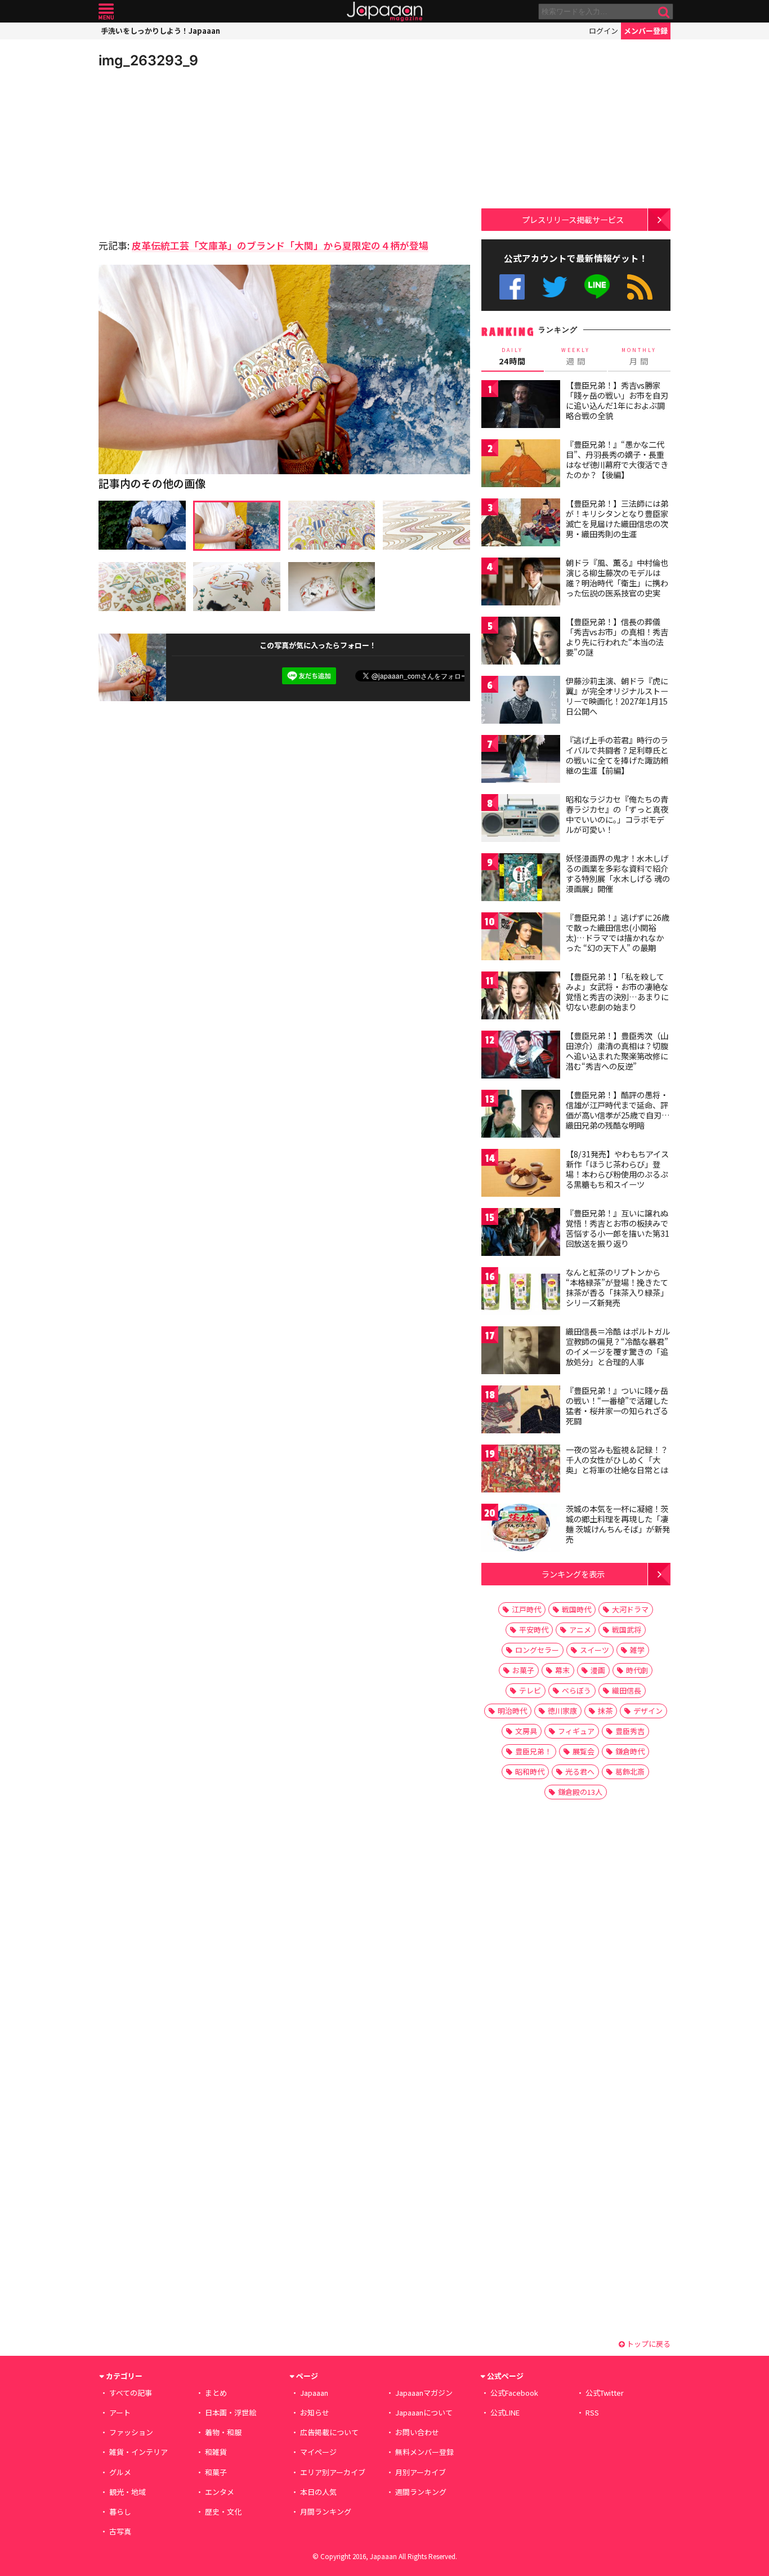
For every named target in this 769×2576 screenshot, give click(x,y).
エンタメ (220, 2492)
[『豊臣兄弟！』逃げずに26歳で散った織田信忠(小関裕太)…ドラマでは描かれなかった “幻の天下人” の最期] (521, 938)
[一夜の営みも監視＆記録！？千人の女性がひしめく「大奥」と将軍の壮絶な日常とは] (521, 1470)
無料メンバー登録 (424, 2452)
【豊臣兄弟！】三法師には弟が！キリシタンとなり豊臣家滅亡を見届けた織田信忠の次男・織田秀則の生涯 (617, 518)
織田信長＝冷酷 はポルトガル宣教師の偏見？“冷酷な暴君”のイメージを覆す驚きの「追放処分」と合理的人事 (618, 1346)
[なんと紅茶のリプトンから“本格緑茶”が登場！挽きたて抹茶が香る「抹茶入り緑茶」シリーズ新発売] (521, 1293)
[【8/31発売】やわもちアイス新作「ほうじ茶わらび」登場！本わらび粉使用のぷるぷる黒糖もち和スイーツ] (521, 1175)
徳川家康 (562, 1711)
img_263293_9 (148, 60)
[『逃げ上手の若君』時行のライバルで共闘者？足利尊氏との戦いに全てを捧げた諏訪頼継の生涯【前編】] (521, 761)
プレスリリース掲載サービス (573, 219)
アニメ (580, 1630)
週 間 (576, 356)
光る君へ (580, 1771)
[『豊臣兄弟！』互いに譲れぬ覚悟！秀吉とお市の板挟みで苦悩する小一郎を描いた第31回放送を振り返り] (521, 1234)
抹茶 (605, 1711)
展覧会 (584, 1751)
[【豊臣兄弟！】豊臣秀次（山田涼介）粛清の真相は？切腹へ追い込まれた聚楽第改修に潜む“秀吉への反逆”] (521, 1056)
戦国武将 (627, 1630)
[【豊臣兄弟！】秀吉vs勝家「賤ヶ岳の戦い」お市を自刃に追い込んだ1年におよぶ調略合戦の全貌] (521, 406)
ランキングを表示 (573, 1574)
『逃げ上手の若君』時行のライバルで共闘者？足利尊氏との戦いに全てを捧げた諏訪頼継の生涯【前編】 (617, 755)
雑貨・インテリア (138, 2452)
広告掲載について (329, 2432)
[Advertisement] (191, 152)
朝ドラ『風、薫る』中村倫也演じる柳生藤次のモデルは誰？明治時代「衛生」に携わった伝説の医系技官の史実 (617, 578)
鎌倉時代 (630, 1751)
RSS (640, 287)
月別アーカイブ (421, 2472)
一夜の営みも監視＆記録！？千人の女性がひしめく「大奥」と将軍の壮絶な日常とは (617, 1459)
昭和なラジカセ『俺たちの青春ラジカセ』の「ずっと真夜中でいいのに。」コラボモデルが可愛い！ (617, 814)
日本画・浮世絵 (231, 2412)
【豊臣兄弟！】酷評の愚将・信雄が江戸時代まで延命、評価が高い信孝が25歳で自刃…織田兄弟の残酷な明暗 (618, 1110)
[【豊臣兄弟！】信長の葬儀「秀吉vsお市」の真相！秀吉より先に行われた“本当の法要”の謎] (521, 642)
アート (120, 2412)
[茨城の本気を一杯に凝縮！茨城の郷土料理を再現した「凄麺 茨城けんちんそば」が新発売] (521, 1529)
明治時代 (512, 1711)
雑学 (637, 1650)
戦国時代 (576, 1609)
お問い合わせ (417, 2432)
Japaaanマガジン (424, 2393)
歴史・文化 (223, 2512)
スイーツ (594, 1650)
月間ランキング (326, 2512)
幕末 (562, 1670)
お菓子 (523, 1670)
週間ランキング (421, 2492)
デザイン (648, 1711)
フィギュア (576, 1731)
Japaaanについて (424, 2412)
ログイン (603, 31)
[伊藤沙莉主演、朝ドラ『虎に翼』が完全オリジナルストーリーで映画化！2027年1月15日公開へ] (521, 701)
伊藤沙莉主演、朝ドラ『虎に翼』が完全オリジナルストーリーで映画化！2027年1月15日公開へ (617, 696)
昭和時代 (530, 1771)
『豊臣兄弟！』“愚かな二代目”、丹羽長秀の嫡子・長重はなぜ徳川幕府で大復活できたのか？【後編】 (617, 459)
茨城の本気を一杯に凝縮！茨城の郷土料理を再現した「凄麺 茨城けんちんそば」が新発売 (618, 1524)
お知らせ (315, 2412)
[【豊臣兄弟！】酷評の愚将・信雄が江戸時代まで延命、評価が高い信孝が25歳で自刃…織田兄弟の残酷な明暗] (521, 1115)
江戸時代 (526, 1609)
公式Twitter (555, 287)
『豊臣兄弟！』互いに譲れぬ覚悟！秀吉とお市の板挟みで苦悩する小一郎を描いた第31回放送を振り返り (618, 1228)
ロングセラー (537, 1650)
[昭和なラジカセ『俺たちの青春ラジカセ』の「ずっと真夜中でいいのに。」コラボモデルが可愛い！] (521, 820)
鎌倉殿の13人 (580, 1792)
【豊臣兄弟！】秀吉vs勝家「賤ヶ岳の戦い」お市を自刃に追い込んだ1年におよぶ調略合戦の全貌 (617, 400)
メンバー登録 (646, 31)
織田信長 (627, 1690)
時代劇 (637, 1670)
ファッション (131, 2432)
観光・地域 (128, 2492)
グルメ (120, 2472)
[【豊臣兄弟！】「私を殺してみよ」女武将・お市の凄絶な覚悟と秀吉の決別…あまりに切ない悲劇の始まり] (521, 997)
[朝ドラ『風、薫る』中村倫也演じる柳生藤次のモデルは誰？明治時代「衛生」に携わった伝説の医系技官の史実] (521, 583)
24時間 (512, 356)
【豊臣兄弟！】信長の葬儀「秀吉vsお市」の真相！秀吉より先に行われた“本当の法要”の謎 (617, 637)
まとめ (216, 2393)
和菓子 (216, 2472)
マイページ (318, 2452)
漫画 (598, 1670)
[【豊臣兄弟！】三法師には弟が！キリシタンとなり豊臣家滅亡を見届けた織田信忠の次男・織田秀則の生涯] (521, 524)
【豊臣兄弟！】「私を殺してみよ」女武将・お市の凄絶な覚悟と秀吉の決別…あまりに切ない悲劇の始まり (617, 991)
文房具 (526, 1731)
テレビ (530, 1690)
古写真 (120, 2531)
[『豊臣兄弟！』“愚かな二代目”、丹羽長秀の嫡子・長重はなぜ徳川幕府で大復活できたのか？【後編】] (521, 465)
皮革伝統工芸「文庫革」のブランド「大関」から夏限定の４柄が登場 (280, 245)
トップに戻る (648, 2344)
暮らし (120, 2512)
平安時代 (534, 1630)
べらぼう (576, 1690)
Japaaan (384, 12)
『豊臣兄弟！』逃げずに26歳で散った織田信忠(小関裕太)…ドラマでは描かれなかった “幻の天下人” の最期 (618, 932)
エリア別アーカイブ (333, 2472)
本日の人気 (318, 2492)
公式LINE (598, 287)
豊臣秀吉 (630, 1731)
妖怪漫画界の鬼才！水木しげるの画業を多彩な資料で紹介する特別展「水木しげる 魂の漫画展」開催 (618, 873)
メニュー (106, 12)
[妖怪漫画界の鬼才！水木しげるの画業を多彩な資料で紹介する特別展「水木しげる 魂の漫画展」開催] (521, 879)
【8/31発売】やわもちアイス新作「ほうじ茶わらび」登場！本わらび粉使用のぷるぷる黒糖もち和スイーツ (617, 1169)
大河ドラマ (630, 1609)
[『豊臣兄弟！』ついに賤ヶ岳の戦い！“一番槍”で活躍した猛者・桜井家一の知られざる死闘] (521, 1411)
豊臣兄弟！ (533, 1751)
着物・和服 (223, 2432)
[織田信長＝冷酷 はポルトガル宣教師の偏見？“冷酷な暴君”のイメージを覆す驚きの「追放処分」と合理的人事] (521, 1352)
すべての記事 (131, 2393)
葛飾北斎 (630, 1771)
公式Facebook (512, 287)
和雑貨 (216, 2452)
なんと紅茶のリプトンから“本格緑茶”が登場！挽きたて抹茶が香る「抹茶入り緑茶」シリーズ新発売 (617, 1287)
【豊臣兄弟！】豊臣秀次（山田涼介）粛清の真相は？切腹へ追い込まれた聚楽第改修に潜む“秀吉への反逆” (617, 1051)
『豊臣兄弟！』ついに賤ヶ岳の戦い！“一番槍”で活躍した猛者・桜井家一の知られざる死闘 (617, 1405)
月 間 (639, 356)
